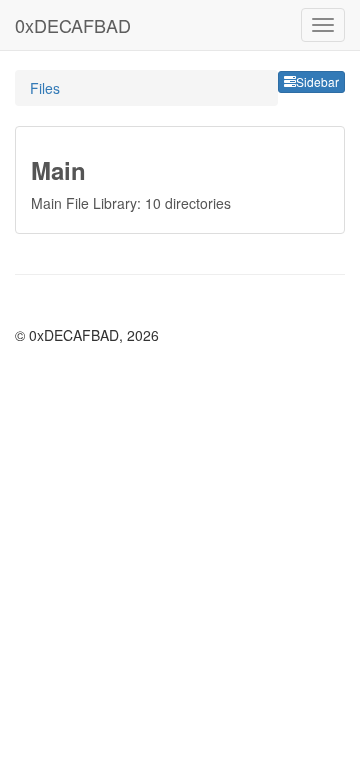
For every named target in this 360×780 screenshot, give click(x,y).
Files (45, 88)
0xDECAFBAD (73, 25)
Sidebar (317, 81)
